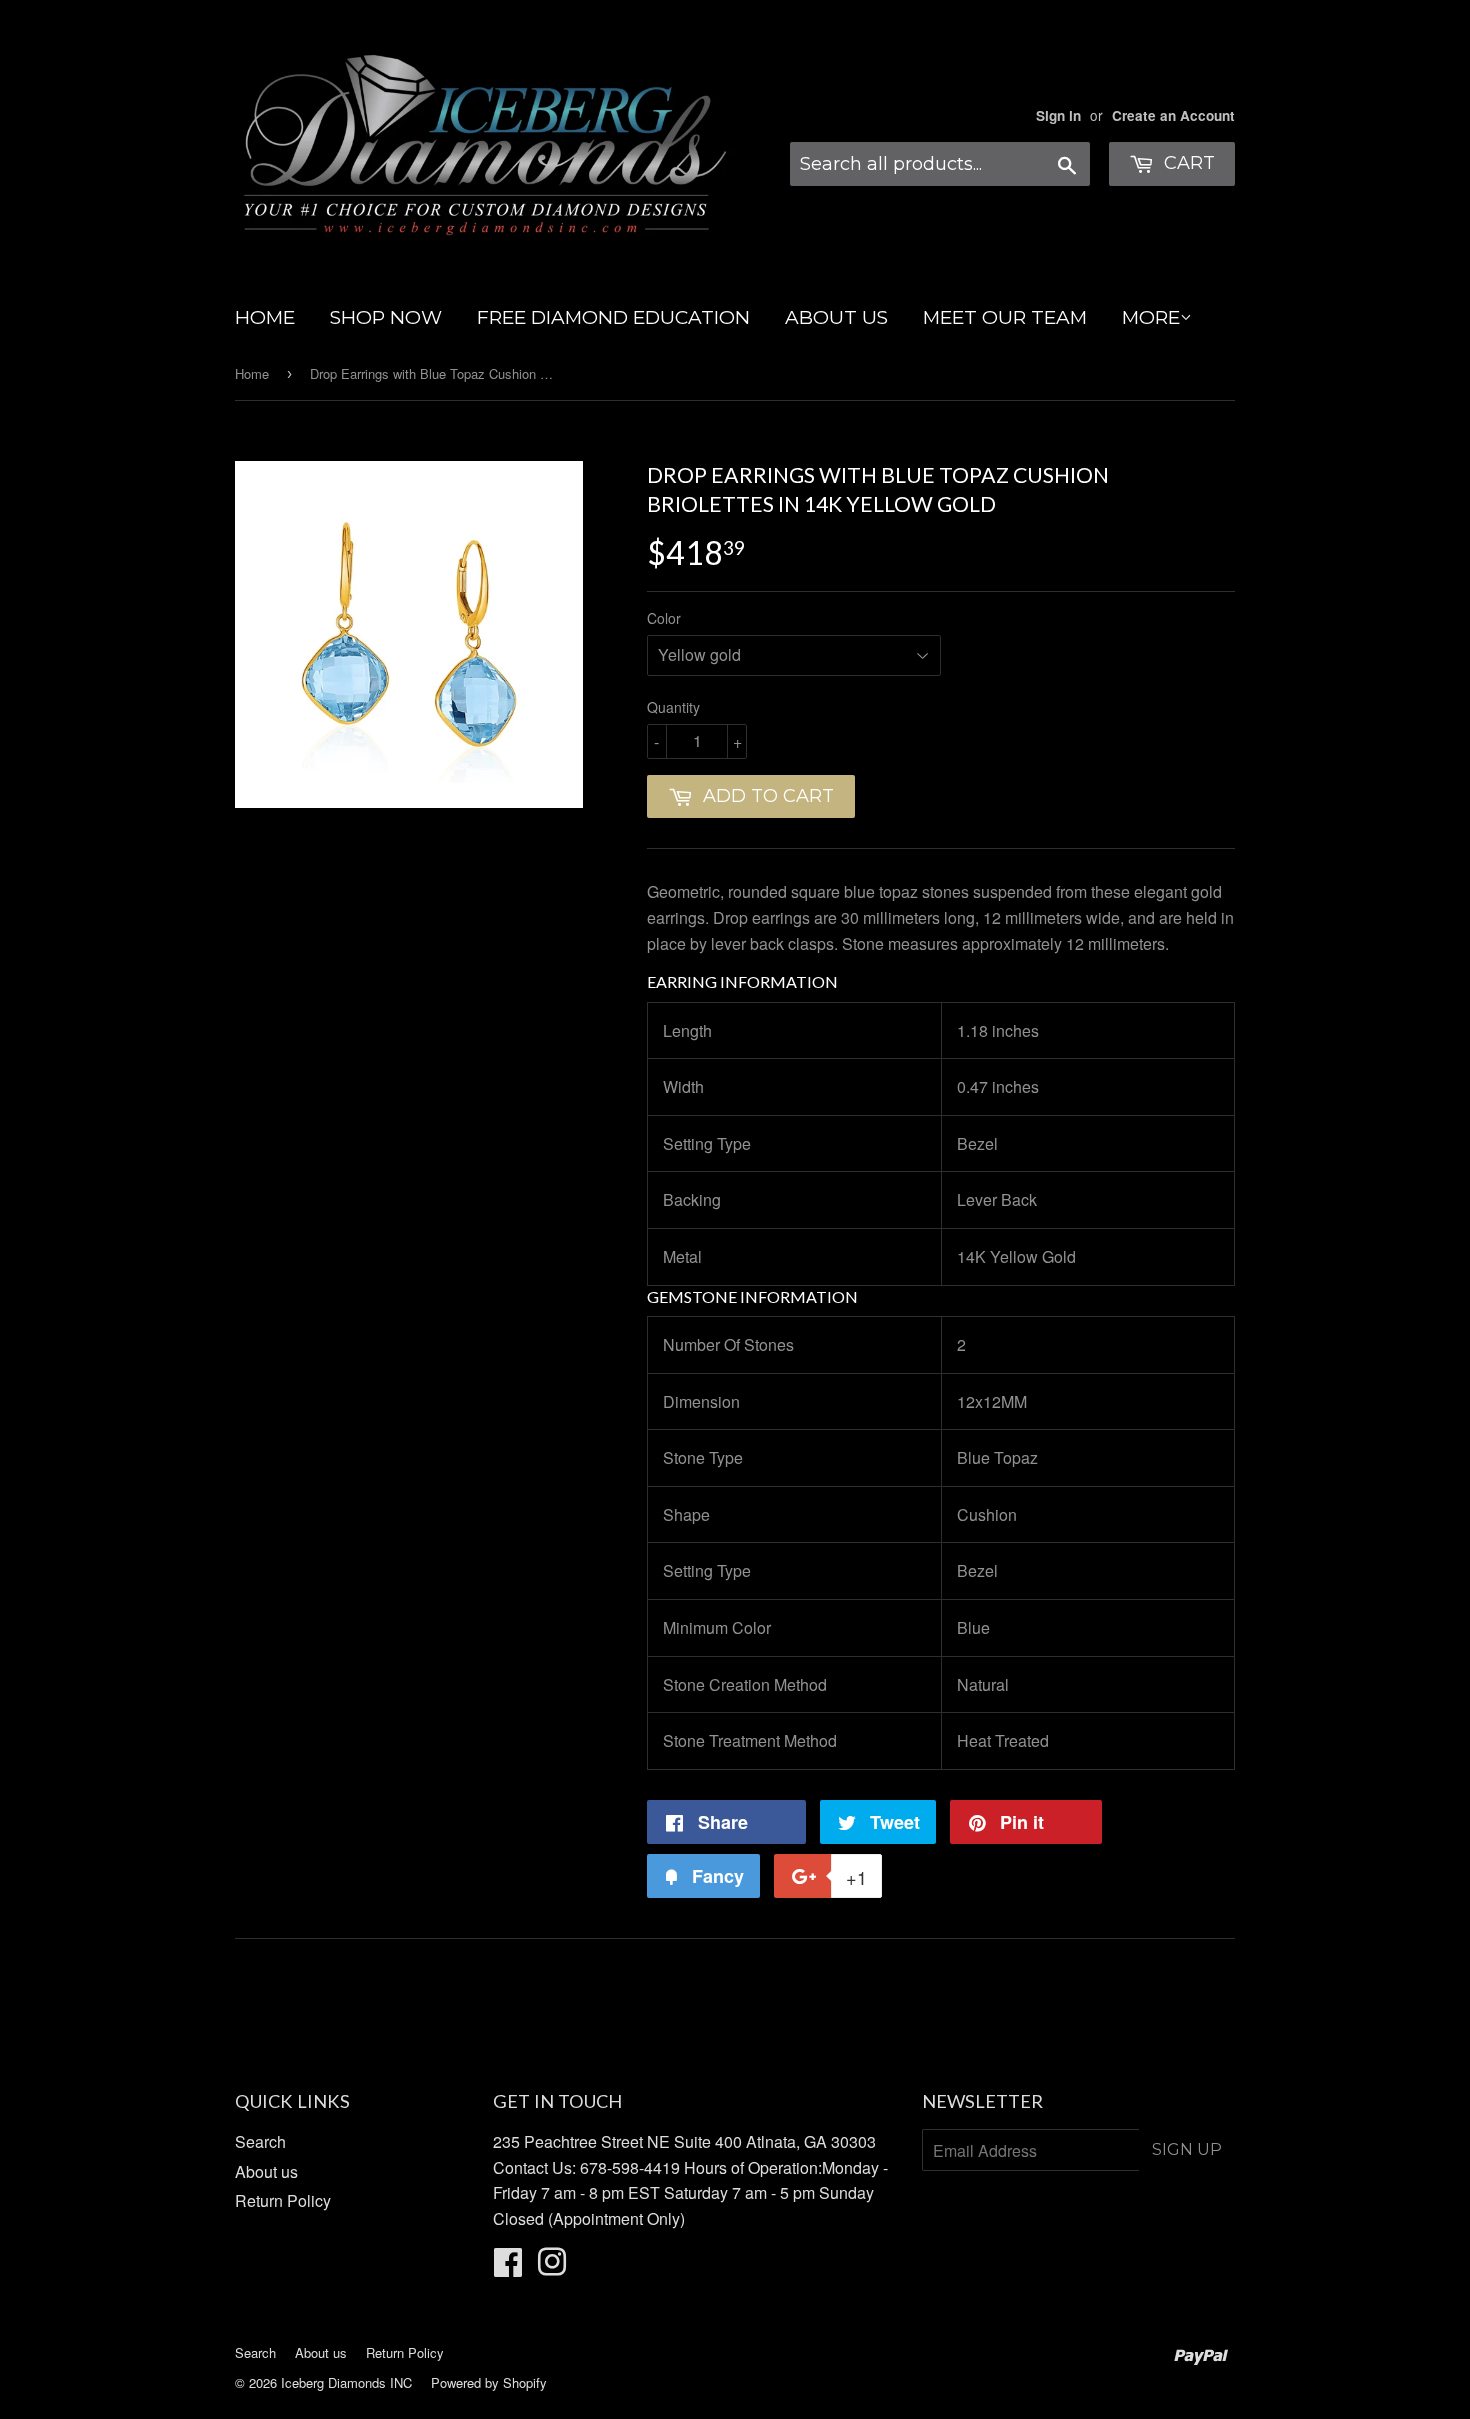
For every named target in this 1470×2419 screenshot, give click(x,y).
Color (664, 618)
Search (260, 2141)
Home (252, 373)
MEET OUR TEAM (1005, 317)
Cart (1187, 163)
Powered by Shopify (489, 2382)
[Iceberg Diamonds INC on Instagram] (552, 2267)
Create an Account (1173, 115)
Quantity (673, 707)
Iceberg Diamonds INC (346, 2382)
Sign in (1058, 115)
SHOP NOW (386, 317)
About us (266, 2171)
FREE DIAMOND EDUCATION (613, 317)
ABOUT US (836, 317)
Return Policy (283, 2200)
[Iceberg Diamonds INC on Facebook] (508, 2267)
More (1151, 317)
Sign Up (1187, 2149)
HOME (265, 317)
